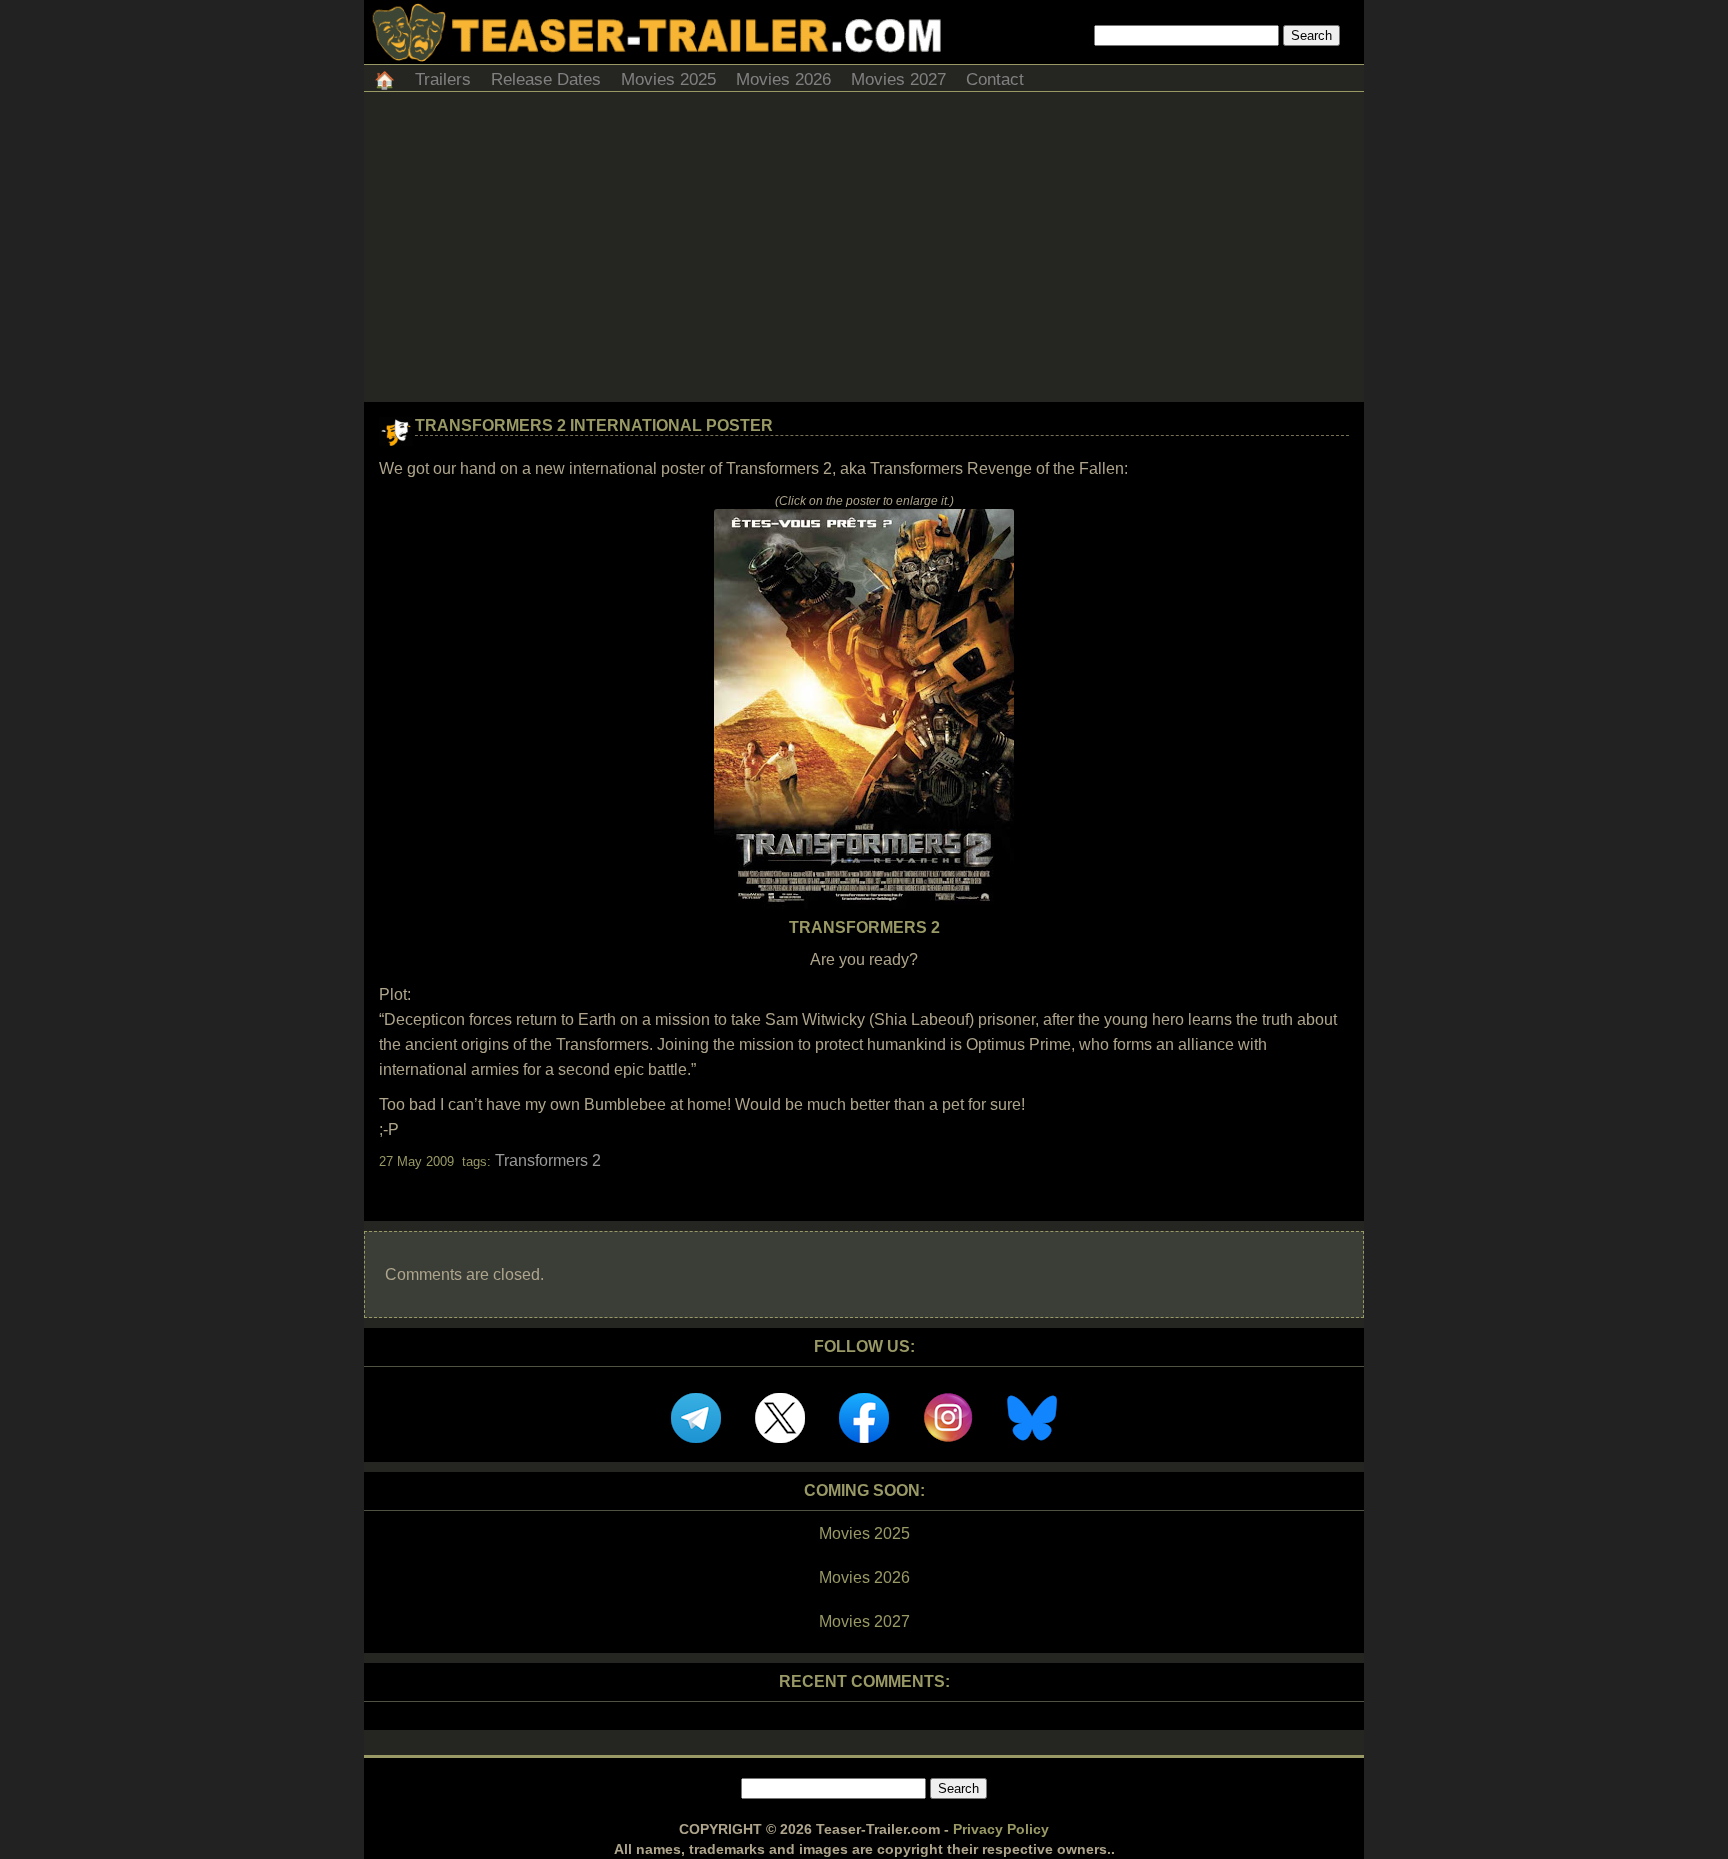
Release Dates (546, 79)
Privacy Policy (1001, 1829)
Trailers (443, 79)
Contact (995, 79)
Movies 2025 (668, 79)
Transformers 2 (548, 1160)
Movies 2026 (783, 79)
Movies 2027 (898, 79)
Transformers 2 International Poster (594, 425)
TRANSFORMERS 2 (864, 927)
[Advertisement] (864, 252)
